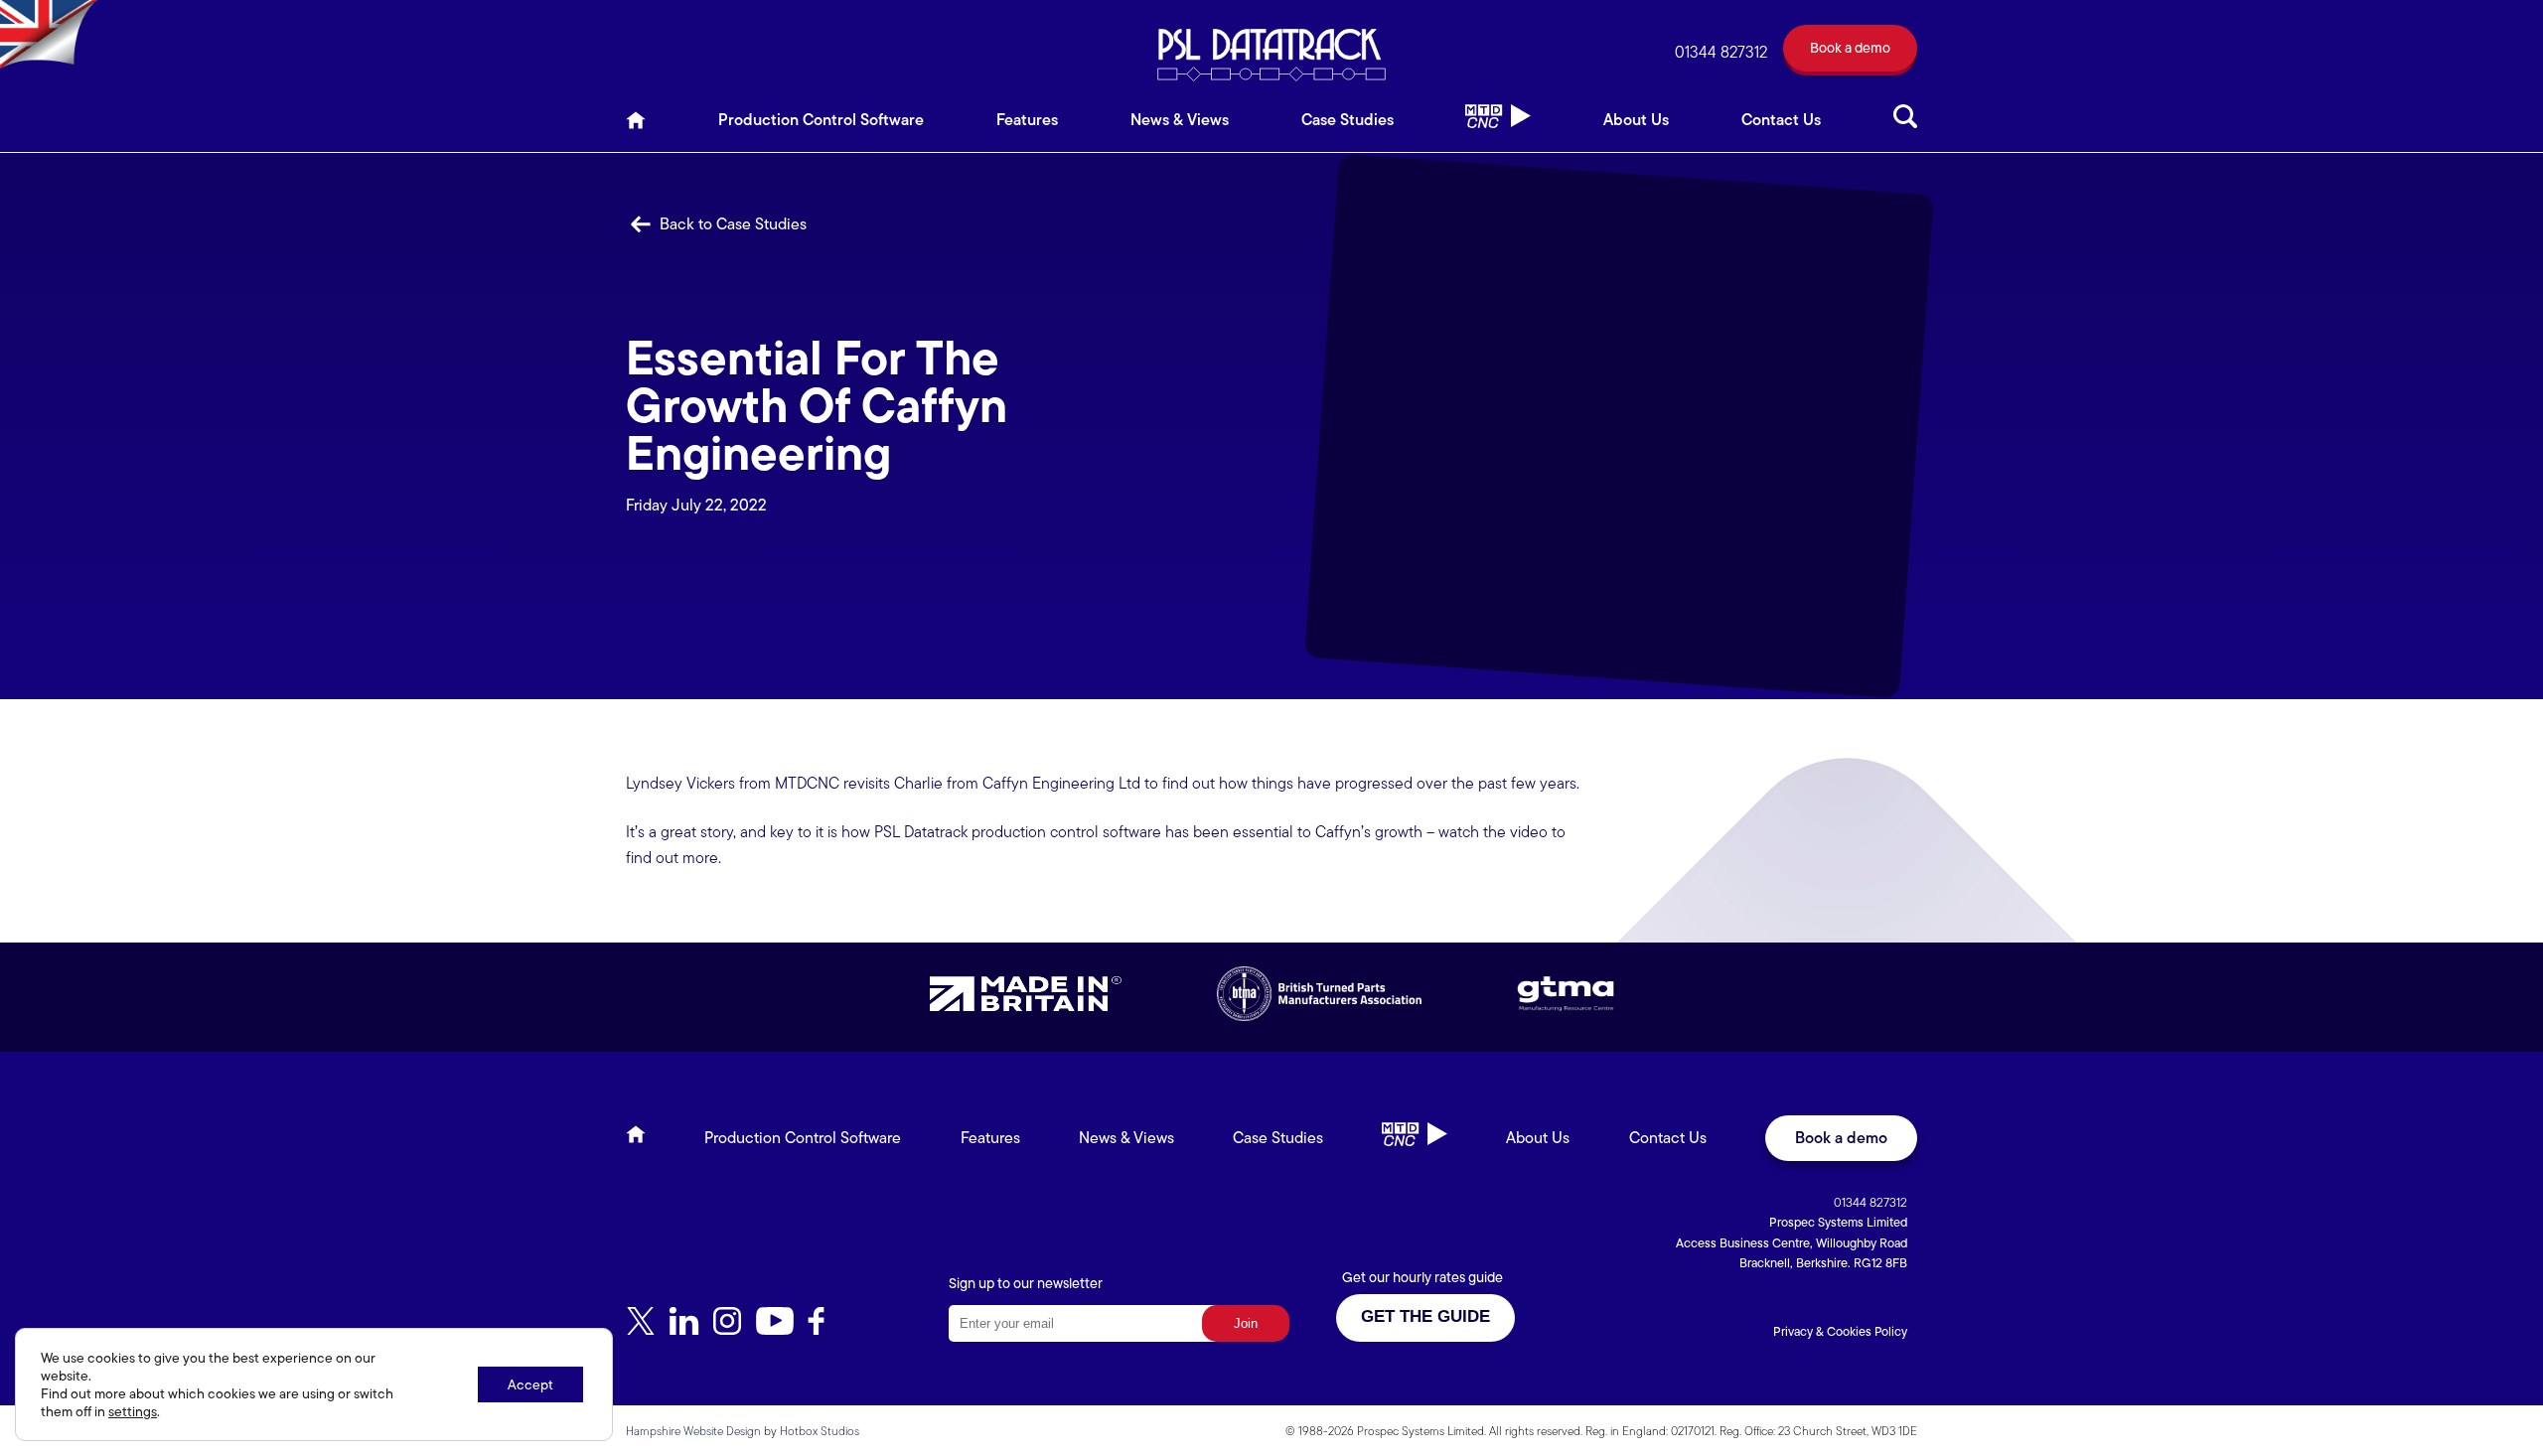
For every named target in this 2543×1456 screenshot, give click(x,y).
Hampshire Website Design (693, 1431)
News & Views (1180, 120)
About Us (1636, 120)
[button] (1850, 52)
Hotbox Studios (820, 1431)
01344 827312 (1721, 52)
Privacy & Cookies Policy (1840, 1331)
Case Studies (1347, 120)
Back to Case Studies (731, 224)
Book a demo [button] (1841, 1138)
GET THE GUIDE (1425, 1316)
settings (133, 1411)
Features (1027, 120)
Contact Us (1781, 120)
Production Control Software (821, 120)
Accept (530, 1384)
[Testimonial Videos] (1498, 126)
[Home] (636, 126)
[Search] (1905, 126)
